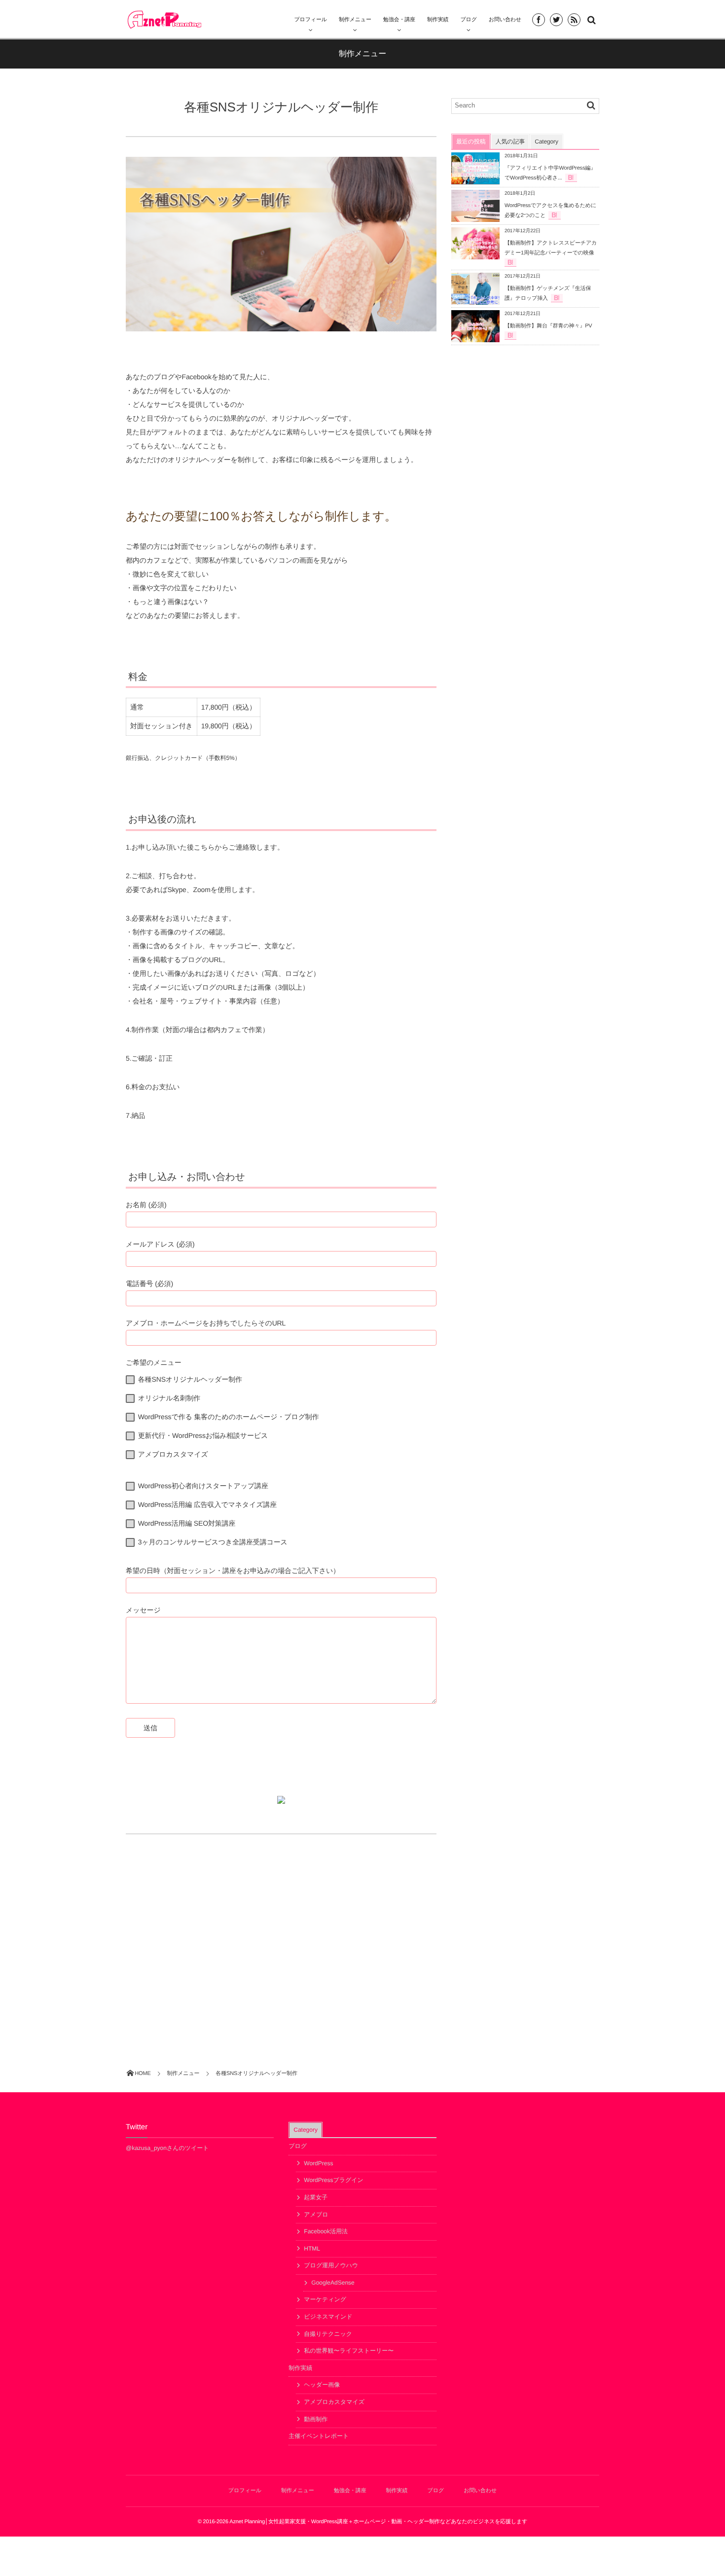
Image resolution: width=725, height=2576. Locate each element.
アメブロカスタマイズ (334, 2402)
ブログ (298, 2146)
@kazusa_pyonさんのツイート (167, 2148)
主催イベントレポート (319, 2436)
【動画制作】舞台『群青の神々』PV (548, 326)
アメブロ (316, 2215)
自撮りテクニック (328, 2334)
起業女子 (316, 2197)
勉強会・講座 (399, 20)
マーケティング (325, 2299)
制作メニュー (355, 20)
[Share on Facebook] (539, 20)
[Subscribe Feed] (574, 20)
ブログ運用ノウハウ (331, 2265)
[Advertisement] (281, 1933)
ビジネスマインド (328, 2317)
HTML (312, 2249)
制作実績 (300, 2368)
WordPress (318, 2163)
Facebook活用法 (326, 2231)
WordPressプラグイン (334, 2180)
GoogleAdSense (333, 2283)
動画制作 (316, 2419)
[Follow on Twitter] (556, 20)
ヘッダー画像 (322, 2385)
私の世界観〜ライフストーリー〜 (349, 2351)
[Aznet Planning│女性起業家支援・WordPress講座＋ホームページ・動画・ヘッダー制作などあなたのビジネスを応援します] (164, 19)
